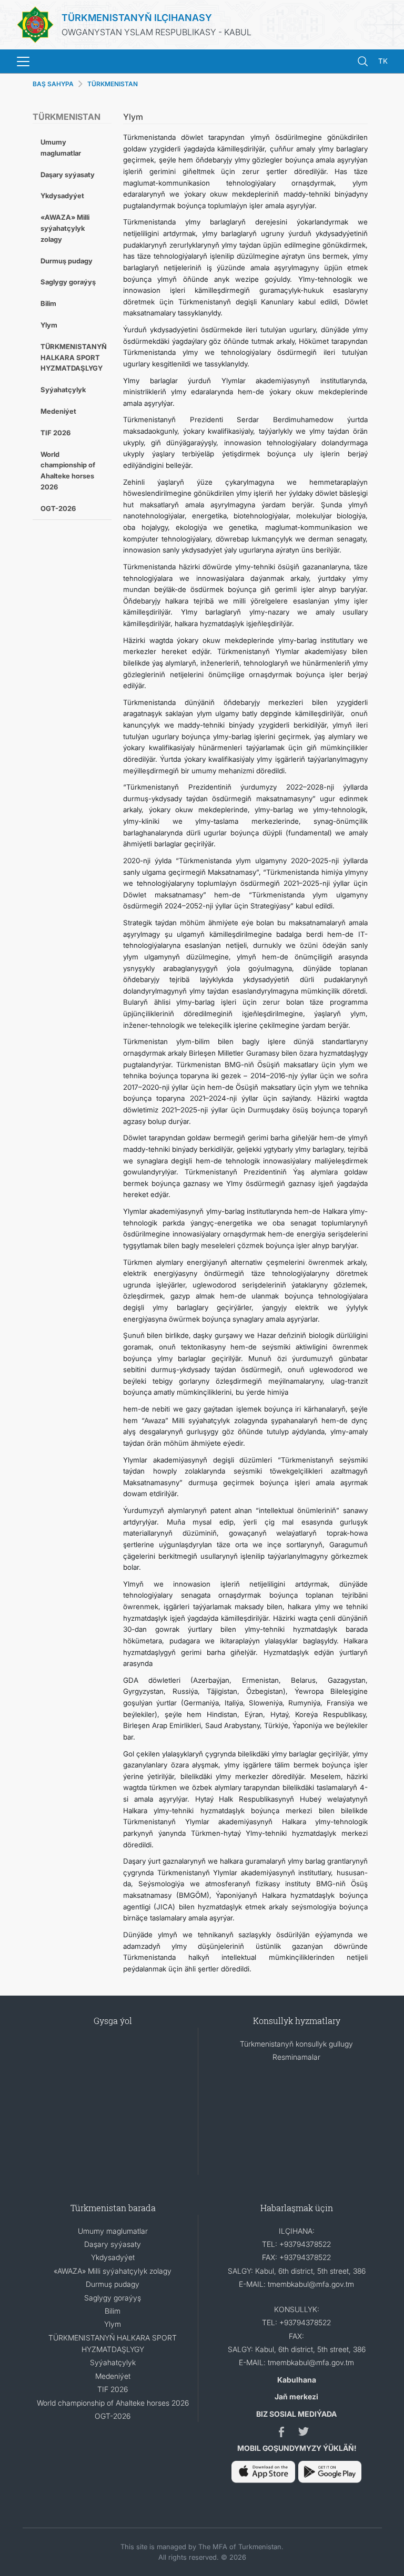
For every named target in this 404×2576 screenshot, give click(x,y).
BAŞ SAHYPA (53, 84)
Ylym (49, 325)
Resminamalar (296, 2057)
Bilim (48, 303)
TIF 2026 (55, 433)
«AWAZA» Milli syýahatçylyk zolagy (65, 228)
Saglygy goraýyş (68, 282)
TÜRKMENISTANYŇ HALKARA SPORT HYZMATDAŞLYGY (74, 357)
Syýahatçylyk (63, 390)
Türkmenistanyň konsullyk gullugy (296, 2044)
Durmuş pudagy (67, 261)
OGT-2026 (58, 508)
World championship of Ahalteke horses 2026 (68, 471)
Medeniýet (58, 411)
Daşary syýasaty (68, 175)
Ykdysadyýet (62, 196)
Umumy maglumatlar (61, 147)
